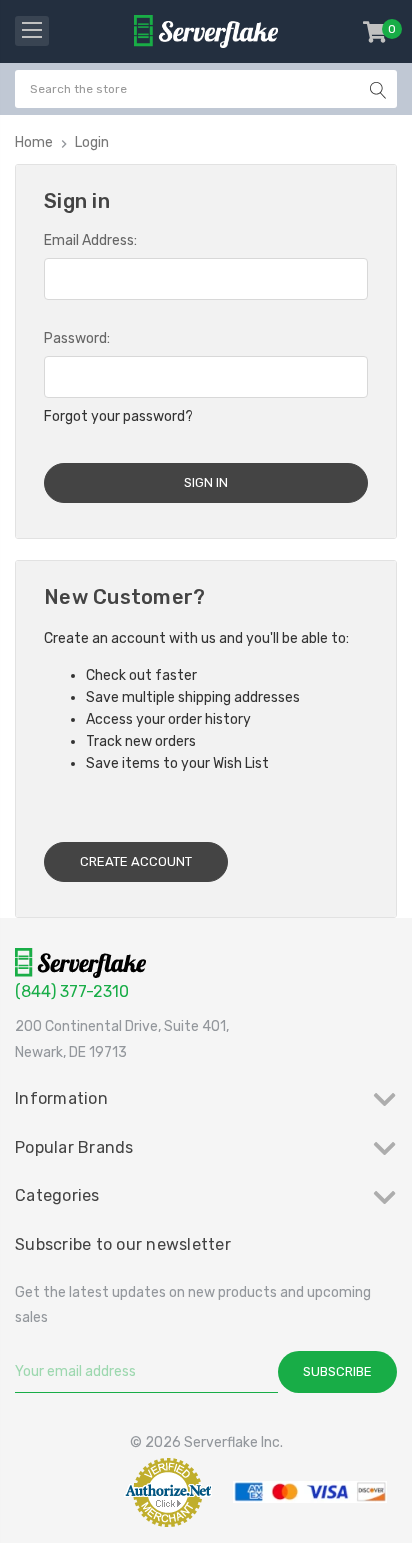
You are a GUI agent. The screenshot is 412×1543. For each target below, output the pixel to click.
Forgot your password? (118, 416)
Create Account (136, 861)
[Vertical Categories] (32, 31)
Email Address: (90, 240)
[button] (64, 1491)
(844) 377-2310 (72, 991)
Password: (77, 338)
